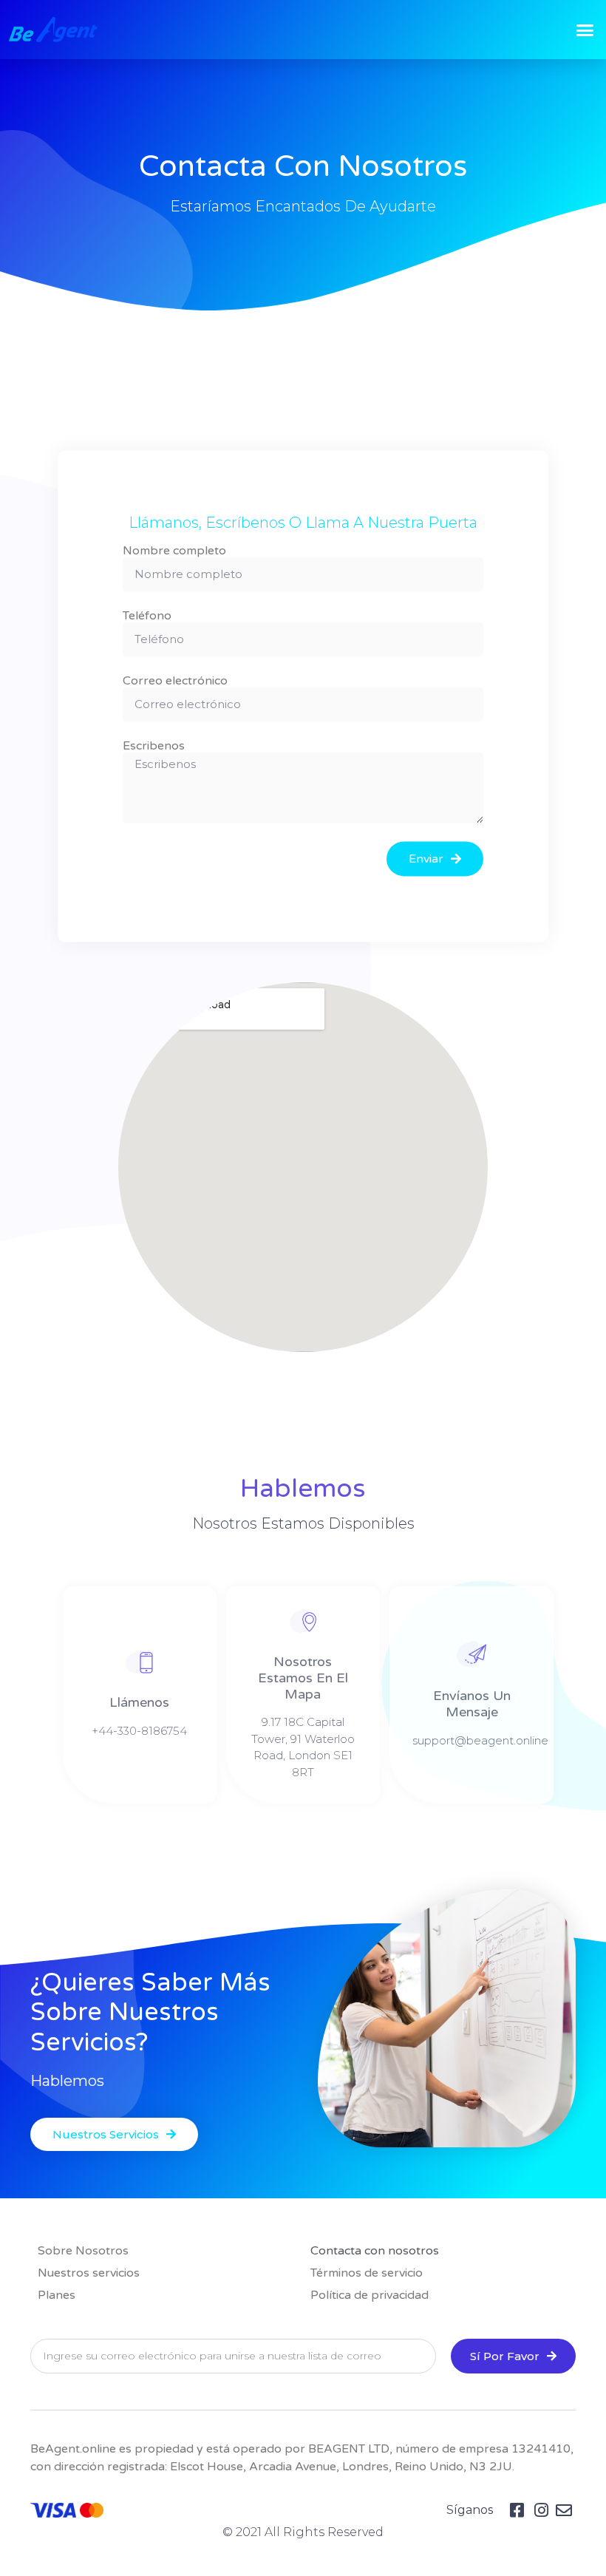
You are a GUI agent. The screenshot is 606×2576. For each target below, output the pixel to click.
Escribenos (154, 747)
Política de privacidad (370, 2295)
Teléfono (147, 616)
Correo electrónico (175, 682)
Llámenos (139, 1702)
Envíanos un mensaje (472, 1704)
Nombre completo (174, 551)
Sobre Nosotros (83, 2251)
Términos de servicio (367, 2273)
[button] (585, 30)
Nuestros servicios (89, 2273)
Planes (57, 2295)
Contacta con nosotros (375, 2251)
